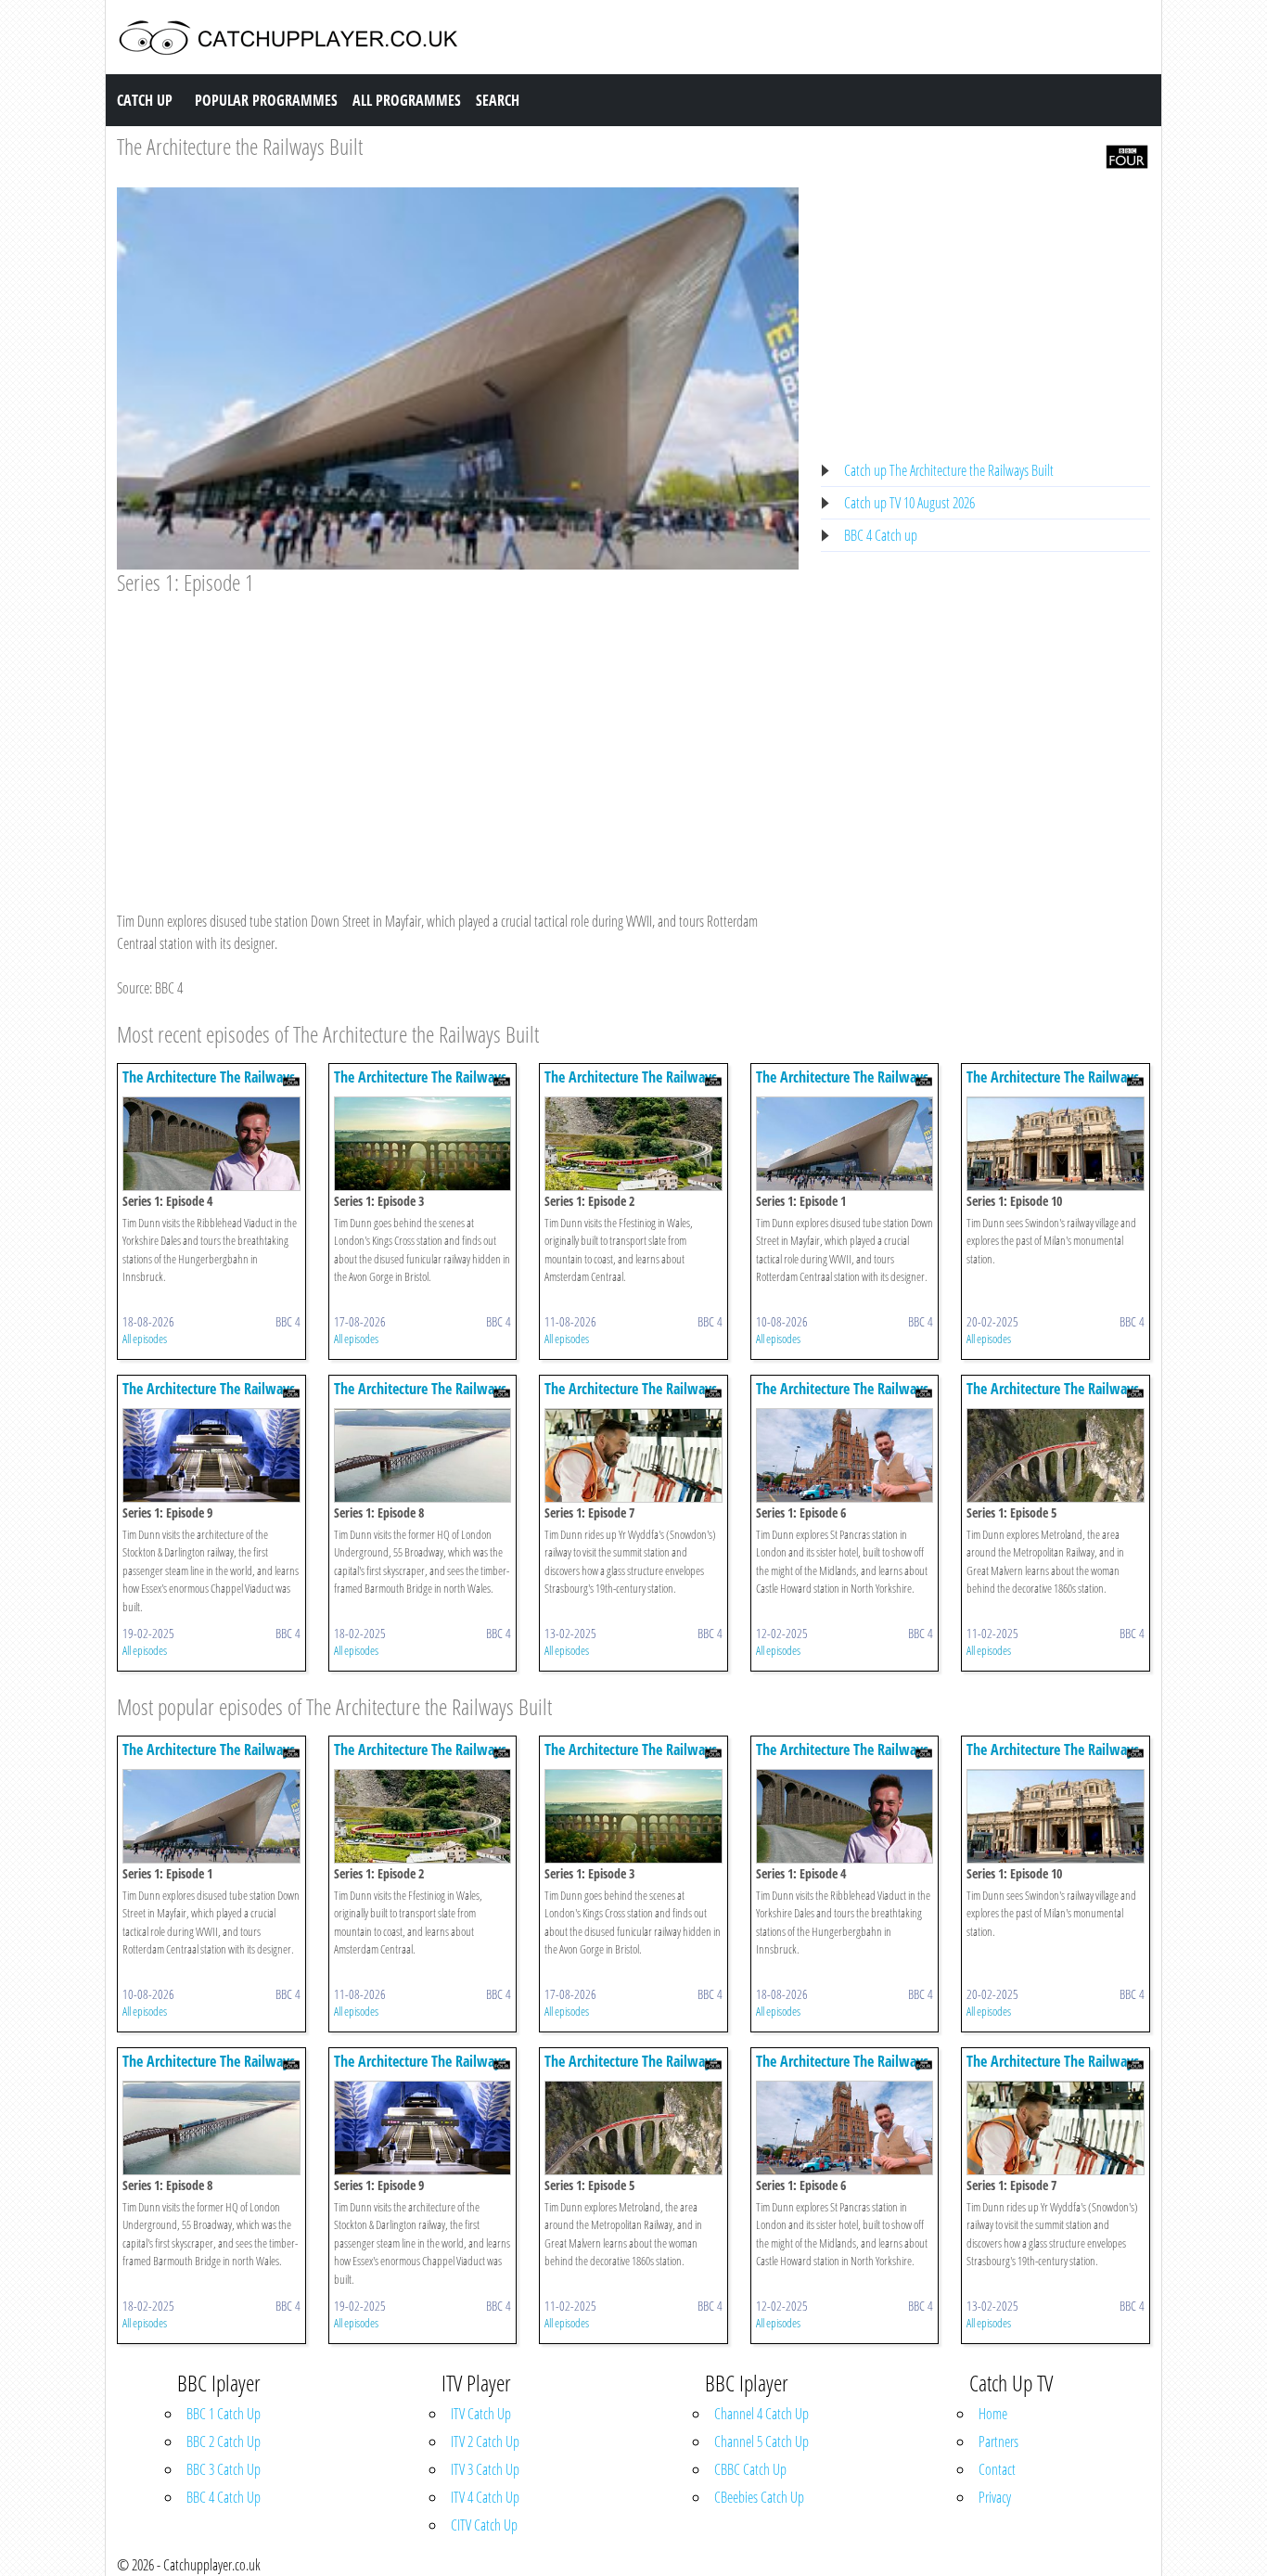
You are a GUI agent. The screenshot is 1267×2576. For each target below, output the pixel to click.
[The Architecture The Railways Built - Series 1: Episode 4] (211, 1142)
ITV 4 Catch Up (485, 2497)
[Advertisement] (458, 736)
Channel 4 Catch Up (761, 2414)
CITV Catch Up (484, 2525)
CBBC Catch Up (750, 2469)
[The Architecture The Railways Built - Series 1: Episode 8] (423, 1454)
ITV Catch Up (481, 2414)
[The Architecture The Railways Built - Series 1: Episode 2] (633, 1142)
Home (993, 2414)
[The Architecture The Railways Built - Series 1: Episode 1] (845, 1142)
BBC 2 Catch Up (224, 2441)
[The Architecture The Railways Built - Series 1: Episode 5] (1056, 1454)
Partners (998, 2441)
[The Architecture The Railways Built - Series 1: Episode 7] (633, 1454)
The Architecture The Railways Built (209, 1086)
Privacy (995, 2497)
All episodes (145, 1339)
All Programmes (407, 100)
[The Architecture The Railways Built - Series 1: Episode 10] (1056, 1142)
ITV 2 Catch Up (485, 2441)
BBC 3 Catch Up (224, 2469)
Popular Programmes (266, 100)
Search (498, 100)
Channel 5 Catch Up (761, 2441)
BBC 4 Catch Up (224, 2497)
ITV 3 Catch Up (485, 2469)
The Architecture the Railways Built (240, 146)
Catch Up (145, 100)
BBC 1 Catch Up (224, 2414)
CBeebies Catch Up (759, 2497)
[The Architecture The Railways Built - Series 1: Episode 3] (423, 1142)
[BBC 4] (1127, 155)
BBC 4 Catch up (881, 535)
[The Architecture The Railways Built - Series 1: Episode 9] (211, 1454)
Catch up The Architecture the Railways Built (949, 470)
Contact (997, 2469)
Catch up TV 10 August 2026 (909, 503)
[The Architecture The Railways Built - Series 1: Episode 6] (845, 1454)
